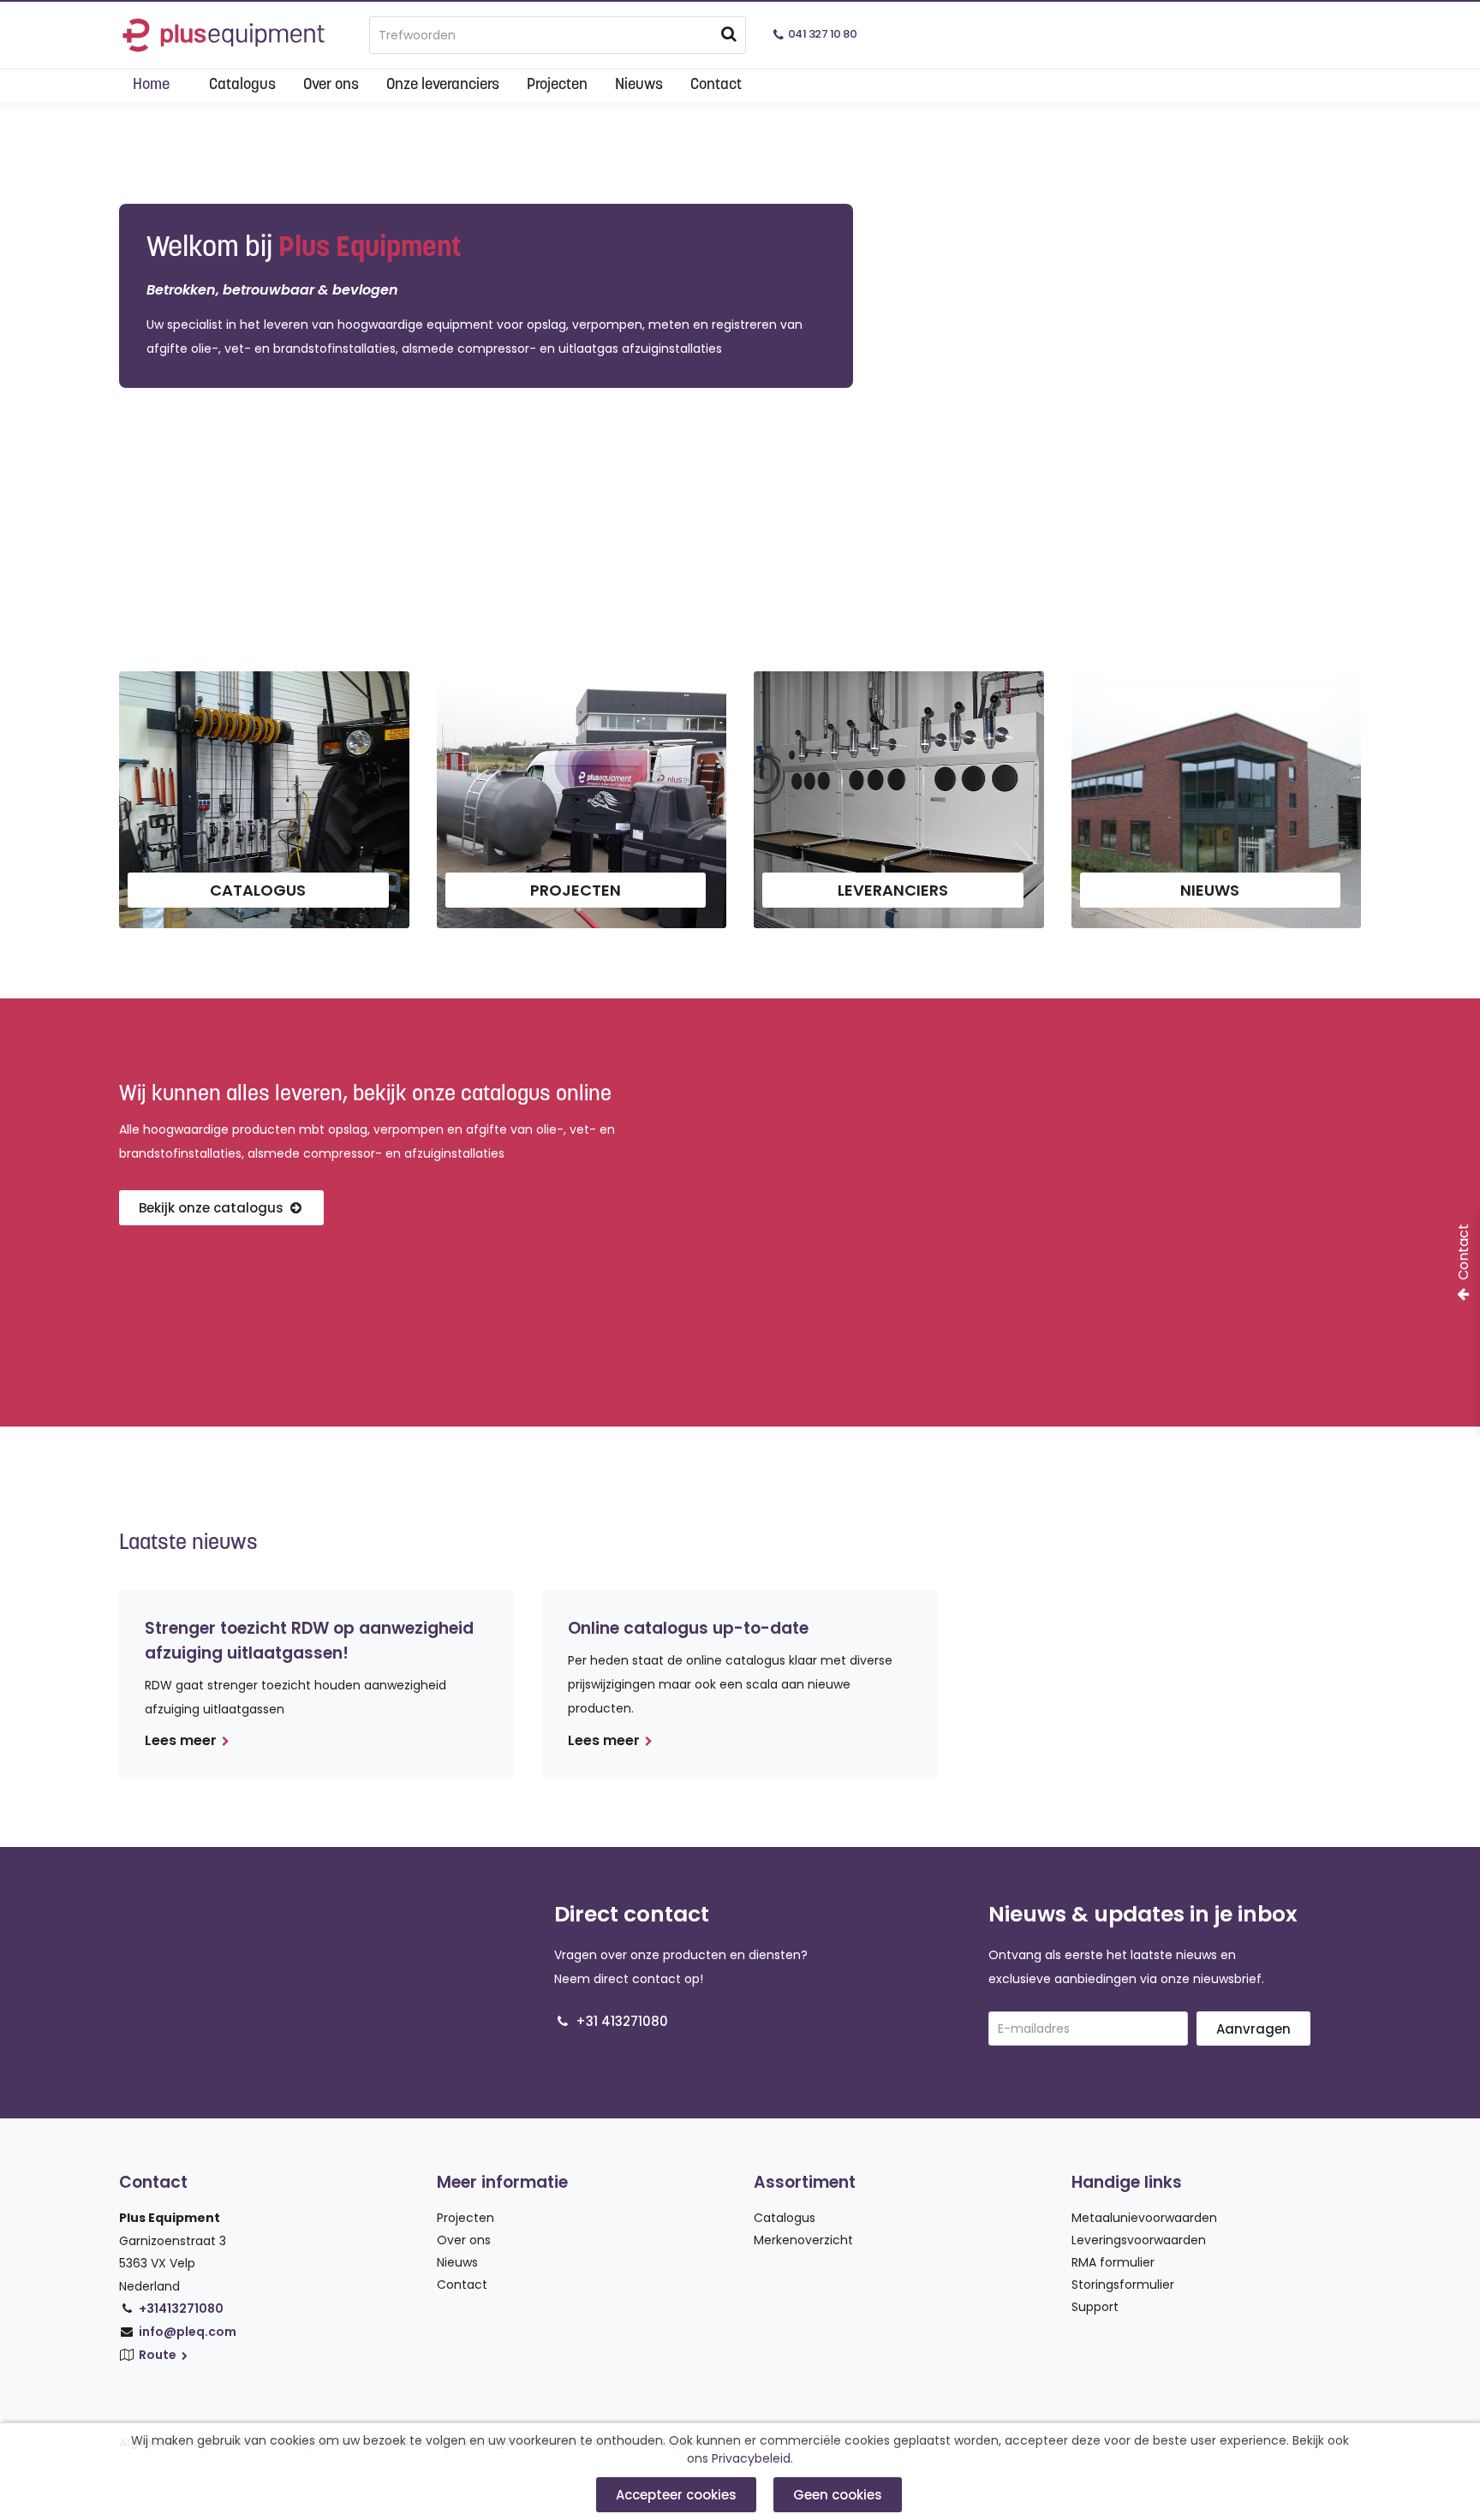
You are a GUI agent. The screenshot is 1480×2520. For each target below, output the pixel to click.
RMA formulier (1113, 2262)
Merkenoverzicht (803, 2240)
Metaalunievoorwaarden (1144, 2218)
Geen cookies (838, 2495)
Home (151, 86)
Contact (716, 86)
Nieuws (639, 86)
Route (159, 2355)
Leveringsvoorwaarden (1139, 2240)
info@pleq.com (188, 2332)
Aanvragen (1253, 2029)
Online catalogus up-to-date (688, 1628)
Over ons (331, 86)
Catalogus (242, 86)
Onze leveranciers (443, 86)
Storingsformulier (1123, 2285)
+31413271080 (181, 2309)
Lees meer (181, 1740)
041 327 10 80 (823, 34)
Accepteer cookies (676, 2495)
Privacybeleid (751, 2458)
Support (1095, 2307)
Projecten (557, 86)
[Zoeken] (729, 34)
